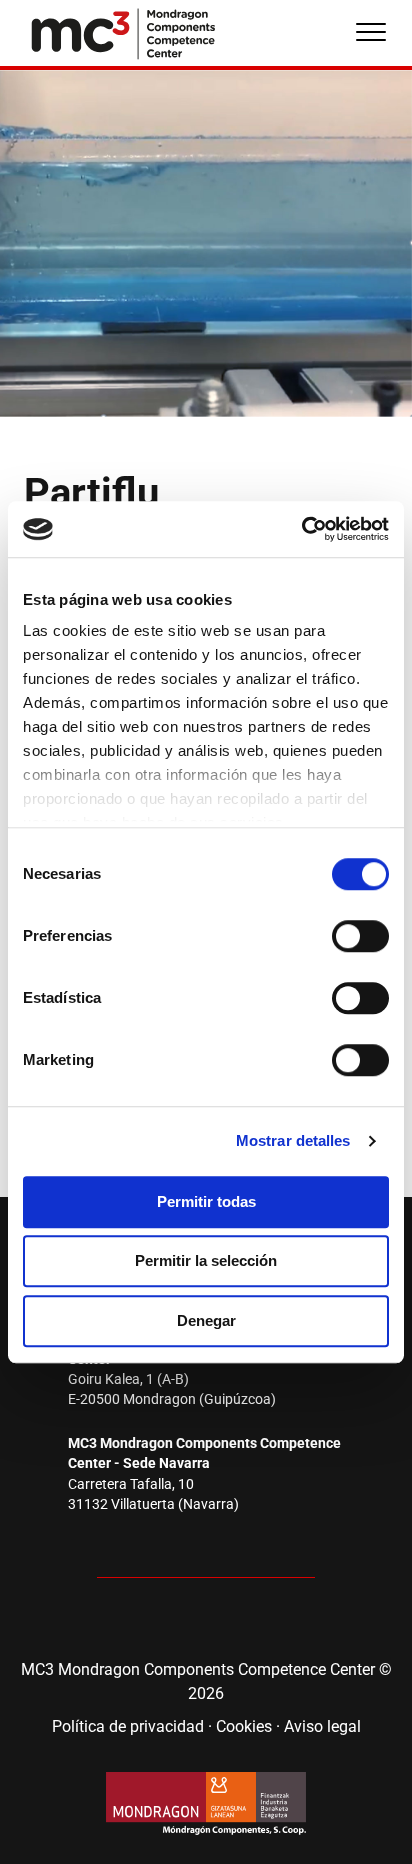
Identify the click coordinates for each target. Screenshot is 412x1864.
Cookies (244, 1726)
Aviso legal (322, 1726)
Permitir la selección (206, 1260)
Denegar (206, 1320)
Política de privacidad (128, 1726)
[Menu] (371, 33)
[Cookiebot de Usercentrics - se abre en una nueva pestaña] (301, 529)
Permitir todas (206, 1201)
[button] (146, 1622)
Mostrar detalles (293, 1140)
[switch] (360, 936)
